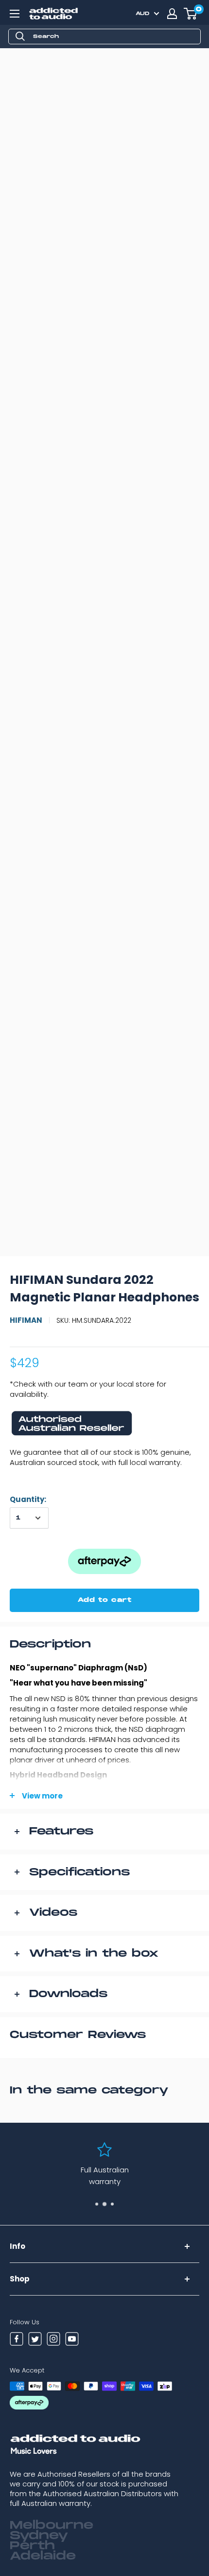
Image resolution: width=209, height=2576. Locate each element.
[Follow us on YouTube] (72, 2340)
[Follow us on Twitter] (35, 2340)
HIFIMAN (26, 1320)
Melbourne (52, 2525)
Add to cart (105, 1600)
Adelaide (43, 2556)
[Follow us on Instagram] (53, 2340)
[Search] (20, 37)
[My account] (172, 14)
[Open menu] (15, 14)
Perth (32, 2546)
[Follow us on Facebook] (17, 2340)
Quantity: (28, 1499)
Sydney (39, 2536)
